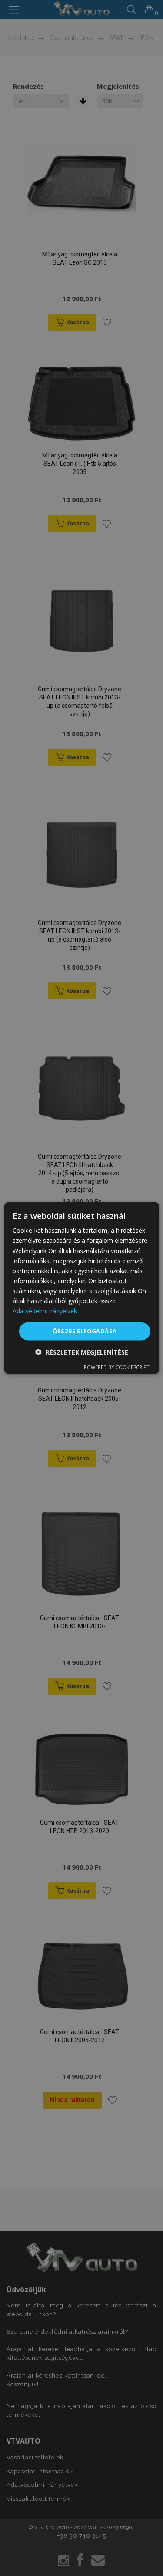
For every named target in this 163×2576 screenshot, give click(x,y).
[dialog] (81, 1288)
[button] (82, 1352)
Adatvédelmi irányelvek (45, 1311)
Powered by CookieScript (117, 1367)
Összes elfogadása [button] (85, 1331)
